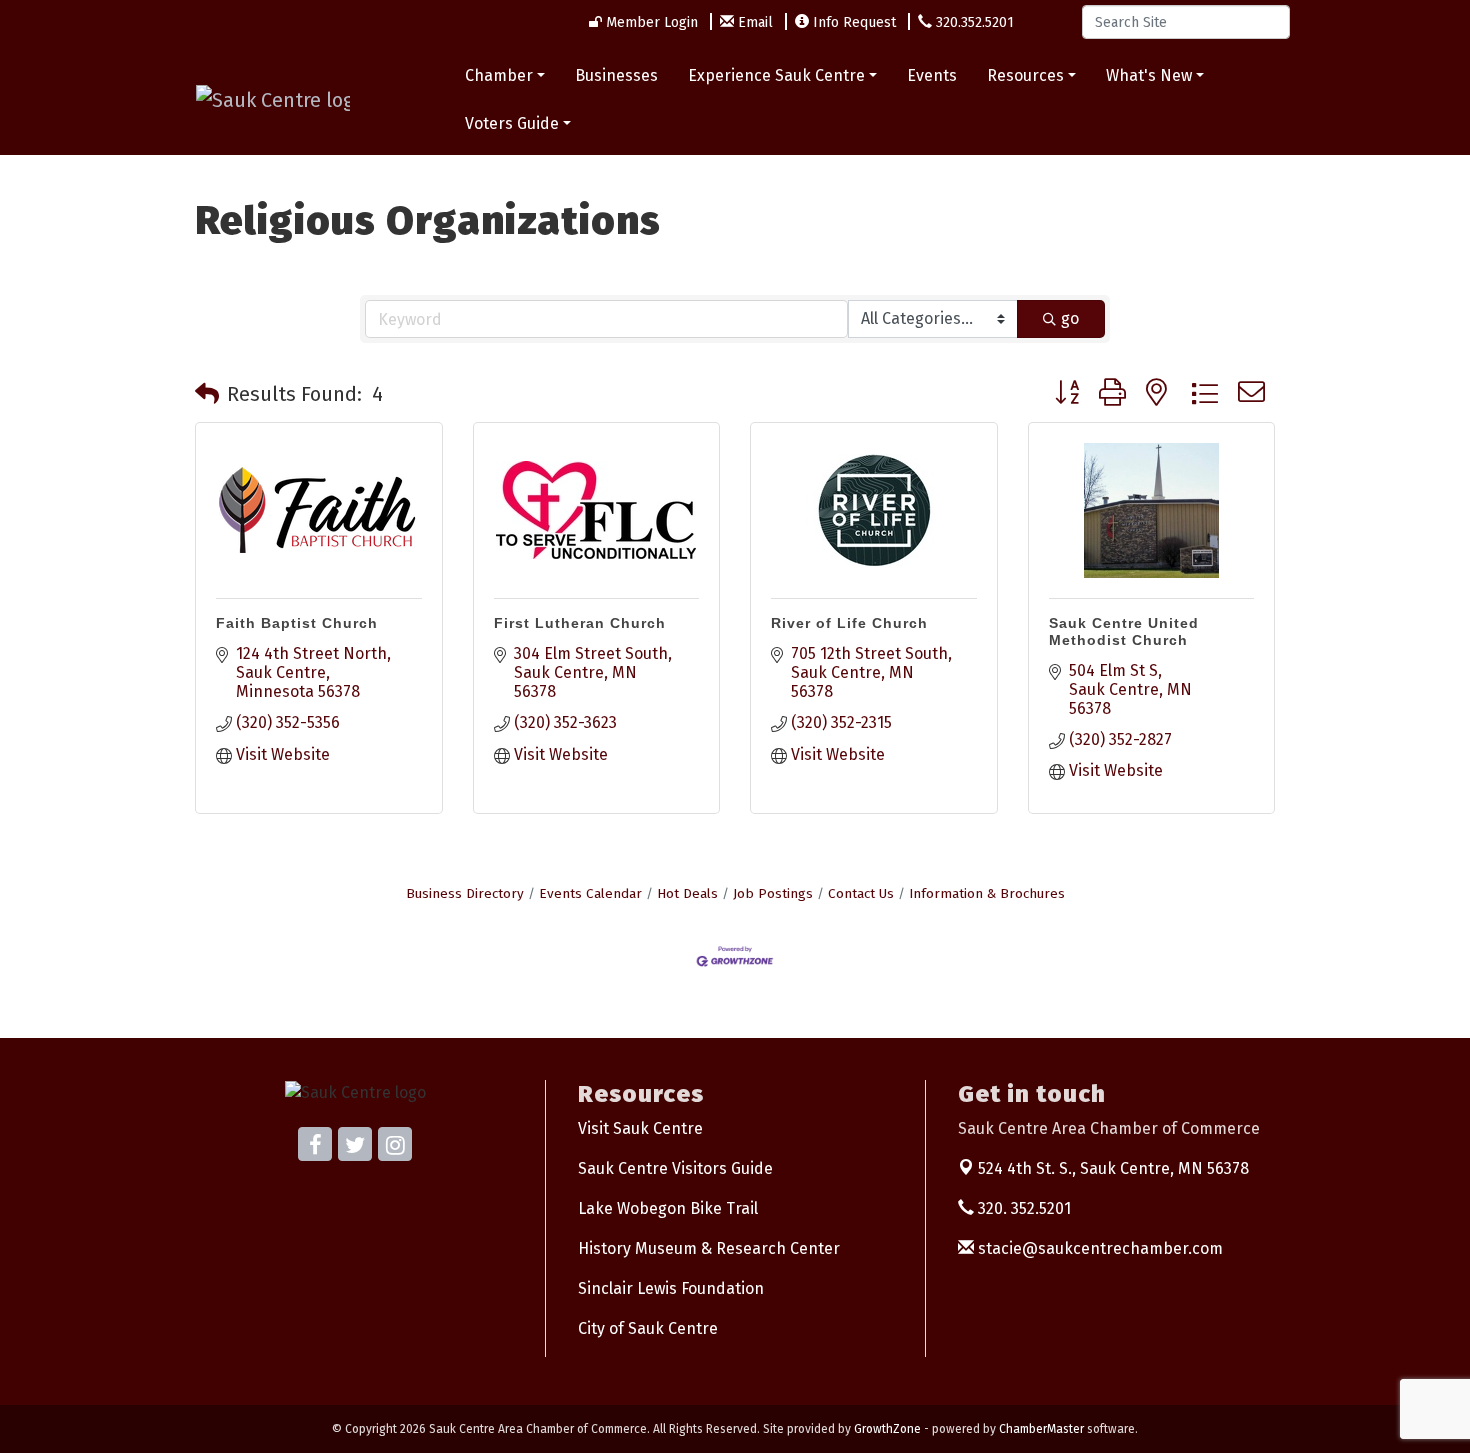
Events (932, 75)
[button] (207, 394)
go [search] (1070, 318)
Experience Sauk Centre (776, 75)
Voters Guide (512, 123)
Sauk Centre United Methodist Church (1124, 631)
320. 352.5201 (1022, 1208)
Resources (1025, 75)
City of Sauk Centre (648, 1328)
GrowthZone (887, 1429)
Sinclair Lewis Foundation (671, 1288)
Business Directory (465, 893)
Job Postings (773, 893)
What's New (1149, 75)
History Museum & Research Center (709, 1248)
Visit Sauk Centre (640, 1128)
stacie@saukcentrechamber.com (1098, 1248)
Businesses (616, 75)
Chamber (499, 75)
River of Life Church (849, 623)
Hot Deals (687, 893)
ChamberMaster (1041, 1429)
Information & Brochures (987, 893)
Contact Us (861, 893)
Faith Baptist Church (297, 623)
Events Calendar (590, 893)
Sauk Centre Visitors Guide (675, 1168)
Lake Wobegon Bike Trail (668, 1208)
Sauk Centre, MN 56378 (1113, 1168)
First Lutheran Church (580, 623)
